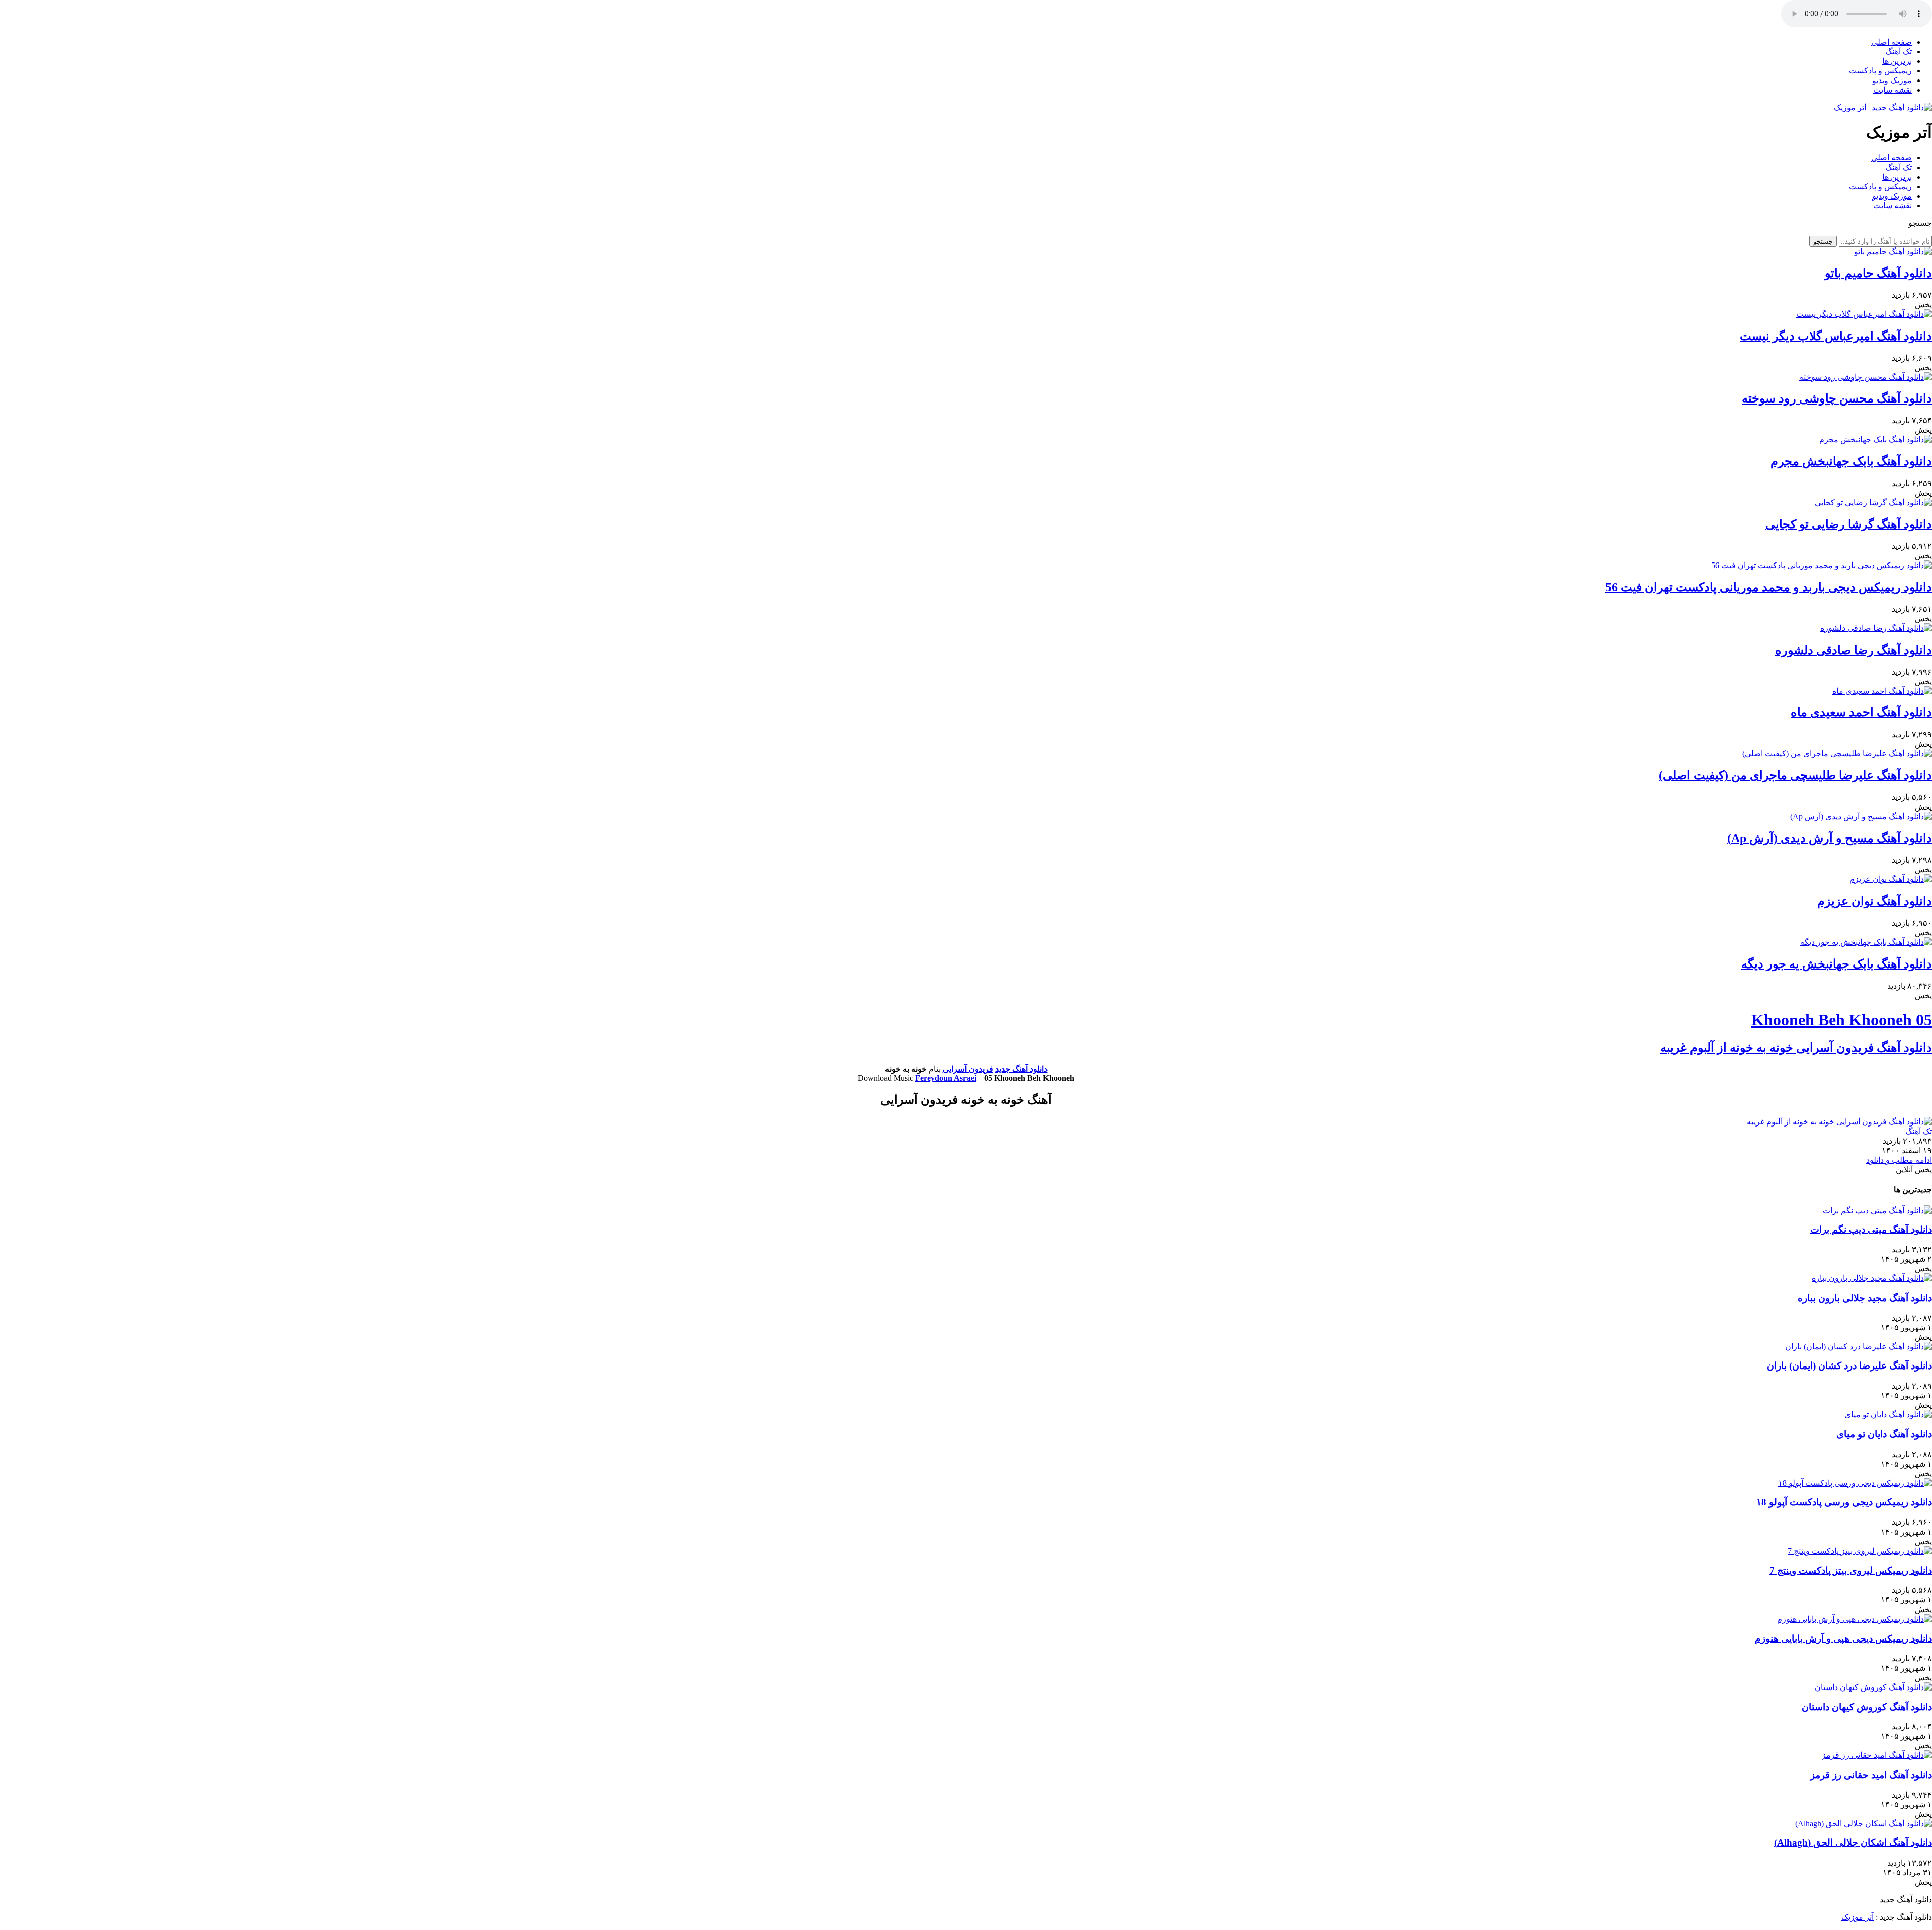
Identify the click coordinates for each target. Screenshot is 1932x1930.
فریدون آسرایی (968, 1069)
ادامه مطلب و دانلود (1899, 1160)
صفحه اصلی (1891, 42)
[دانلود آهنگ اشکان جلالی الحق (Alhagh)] (1864, 1824)
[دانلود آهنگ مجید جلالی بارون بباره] (1872, 1278)
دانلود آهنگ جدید (1021, 1069)
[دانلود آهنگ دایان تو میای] (1888, 1415)
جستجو (1823, 241)
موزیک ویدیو (1892, 80)
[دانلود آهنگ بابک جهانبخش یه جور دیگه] (1866, 942)
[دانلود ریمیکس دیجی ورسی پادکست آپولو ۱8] (1855, 1483)
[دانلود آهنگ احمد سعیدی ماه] (1882, 691)
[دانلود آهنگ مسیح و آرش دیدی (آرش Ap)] (1861, 816)
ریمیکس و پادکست (1880, 71)
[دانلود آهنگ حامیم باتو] (1893, 251)
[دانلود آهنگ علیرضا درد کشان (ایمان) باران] (1859, 1347)
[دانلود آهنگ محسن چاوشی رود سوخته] (1866, 377)
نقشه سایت (1893, 90)
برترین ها (1897, 61)
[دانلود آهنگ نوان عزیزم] (1891, 879)
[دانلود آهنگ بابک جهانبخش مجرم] (1876, 439)
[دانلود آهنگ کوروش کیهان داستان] (1873, 1687)
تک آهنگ (1899, 52)
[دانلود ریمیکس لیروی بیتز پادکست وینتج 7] (1860, 1551)
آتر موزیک (1858, 1917)
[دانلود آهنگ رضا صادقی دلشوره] (1876, 628)
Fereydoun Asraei (946, 1078)
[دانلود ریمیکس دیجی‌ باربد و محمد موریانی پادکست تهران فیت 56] (1822, 565)
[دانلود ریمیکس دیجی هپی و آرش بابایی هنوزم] (1855, 1619)
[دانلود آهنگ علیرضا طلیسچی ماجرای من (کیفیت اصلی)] (1837, 753)
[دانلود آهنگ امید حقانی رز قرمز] (1877, 1755)
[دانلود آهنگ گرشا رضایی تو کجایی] (1873, 502)
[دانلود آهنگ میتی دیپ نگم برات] (1877, 1210)
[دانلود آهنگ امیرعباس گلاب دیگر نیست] (1864, 314)
